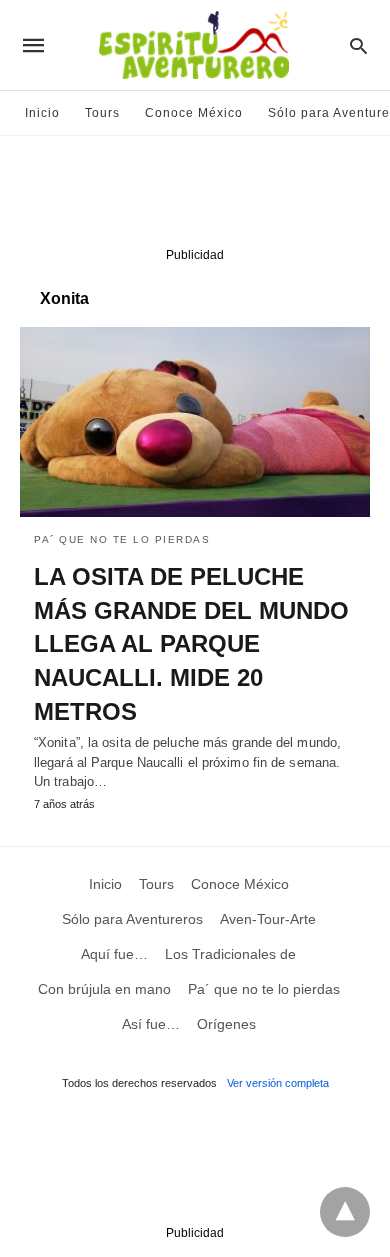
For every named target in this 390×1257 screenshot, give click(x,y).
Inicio (42, 113)
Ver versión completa (278, 1083)
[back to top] (345, 1212)
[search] (358, 45)
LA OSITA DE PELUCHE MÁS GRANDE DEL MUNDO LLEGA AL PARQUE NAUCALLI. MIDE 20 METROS (191, 643)
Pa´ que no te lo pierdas (122, 539)
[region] (195, 196)
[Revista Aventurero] (194, 45)
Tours (102, 113)
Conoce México (194, 113)
